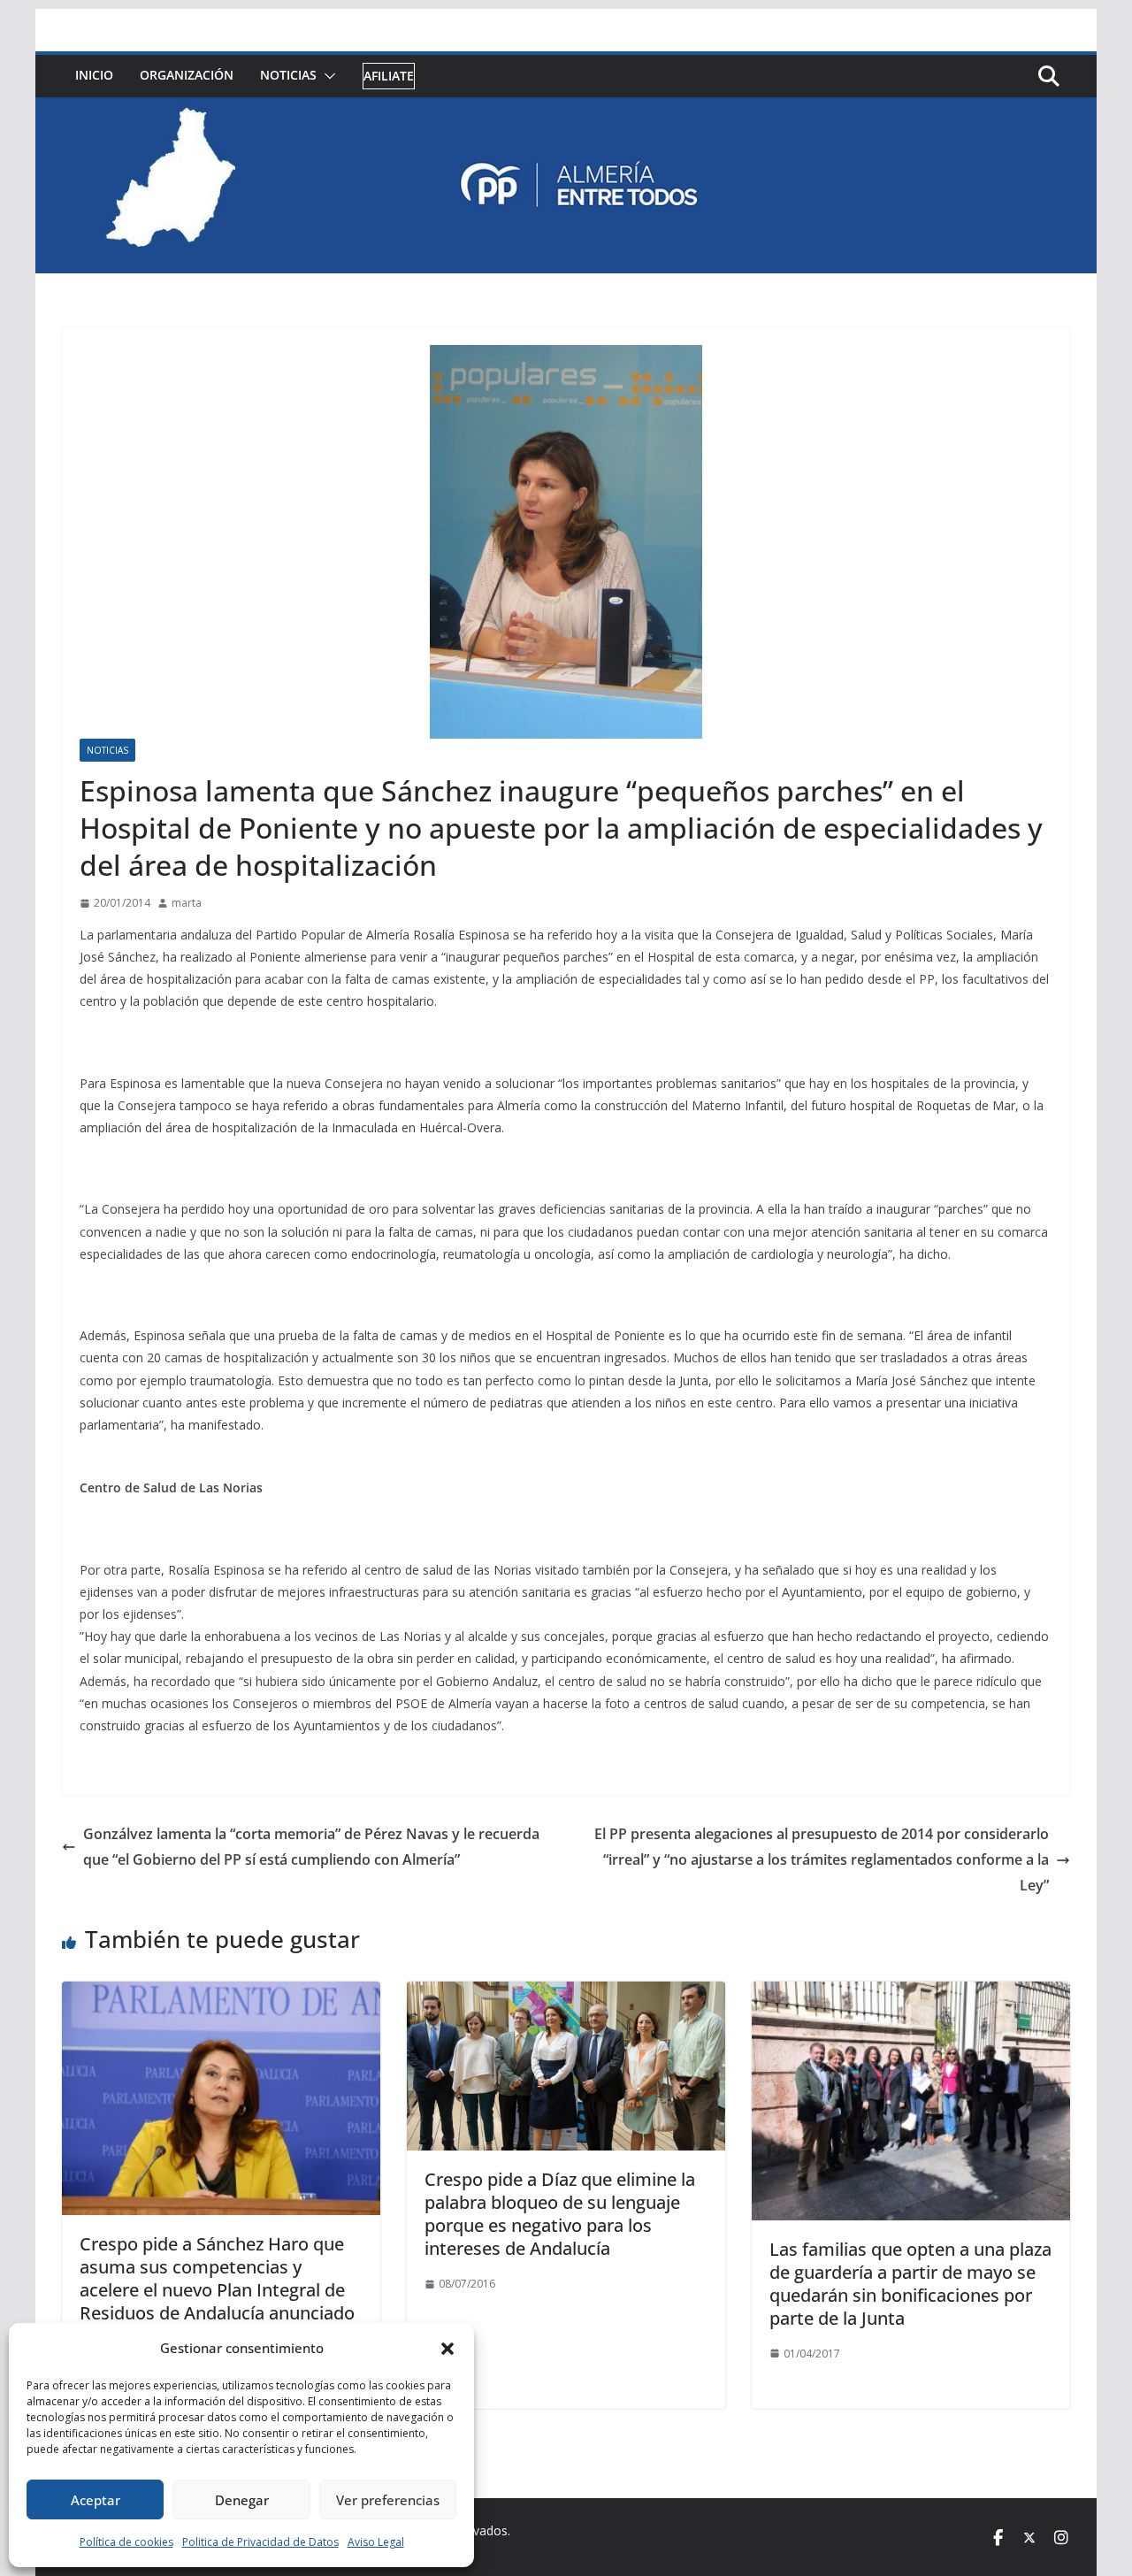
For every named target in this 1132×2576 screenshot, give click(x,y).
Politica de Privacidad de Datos (260, 2542)
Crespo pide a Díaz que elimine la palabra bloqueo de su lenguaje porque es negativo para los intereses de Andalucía (560, 2214)
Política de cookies (126, 2542)
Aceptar (96, 2500)
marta (187, 903)
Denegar (242, 2500)
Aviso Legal (376, 2542)
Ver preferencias (388, 2500)
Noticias (288, 75)
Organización (187, 75)
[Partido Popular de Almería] (566, 110)
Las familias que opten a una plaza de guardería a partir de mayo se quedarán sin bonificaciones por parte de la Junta (910, 2284)
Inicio (94, 75)
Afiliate (389, 76)
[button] (447, 2349)
